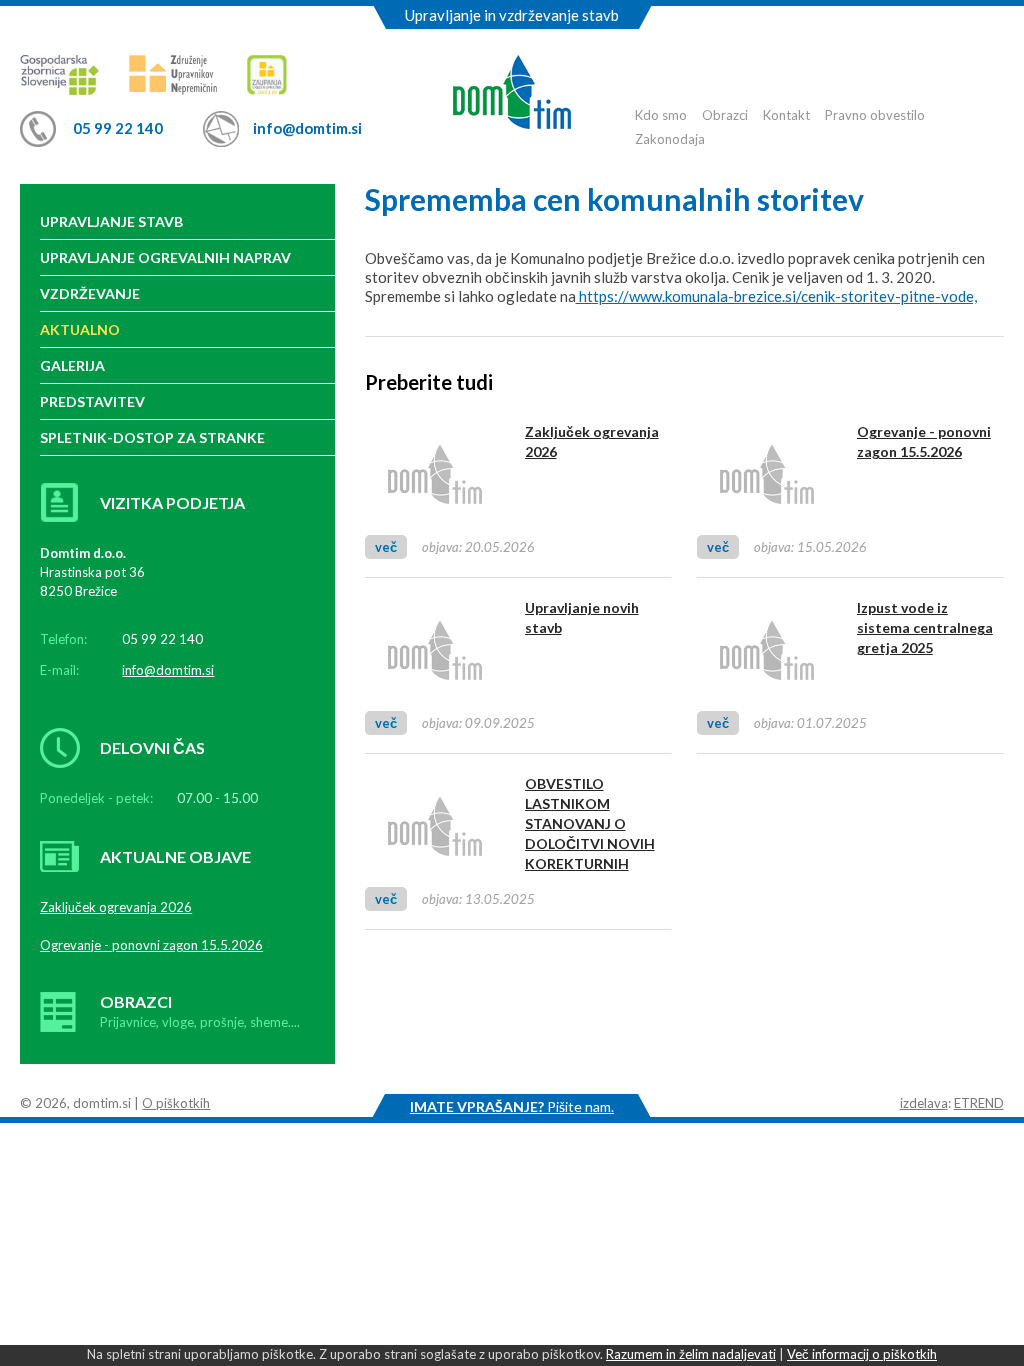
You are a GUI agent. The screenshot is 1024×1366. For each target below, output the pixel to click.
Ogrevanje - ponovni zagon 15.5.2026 (151, 945)
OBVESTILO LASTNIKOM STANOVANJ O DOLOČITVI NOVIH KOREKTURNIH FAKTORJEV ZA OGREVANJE (590, 843)
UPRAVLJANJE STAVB (111, 221)
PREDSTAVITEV (92, 401)
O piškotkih (176, 1103)
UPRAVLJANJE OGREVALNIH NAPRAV (165, 257)
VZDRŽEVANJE (90, 293)
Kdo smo (661, 115)
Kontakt (786, 115)
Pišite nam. (512, 1106)
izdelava (924, 1103)
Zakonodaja (670, 139)
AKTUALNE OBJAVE (175, 856)
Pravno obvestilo (875, 115)
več (386, 547)
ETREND (979, 1103)
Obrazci (725, 115)
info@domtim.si (307, 128)
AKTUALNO (80, 329)
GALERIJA (72, 365)
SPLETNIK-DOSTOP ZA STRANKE (152, 437)
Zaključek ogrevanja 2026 (116, 907)
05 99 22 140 (118, 128)
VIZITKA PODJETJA (172, 502)
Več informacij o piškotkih (862, 1354)
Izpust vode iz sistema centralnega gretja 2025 (925, 627)
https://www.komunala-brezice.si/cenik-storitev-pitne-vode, (776, 296)
